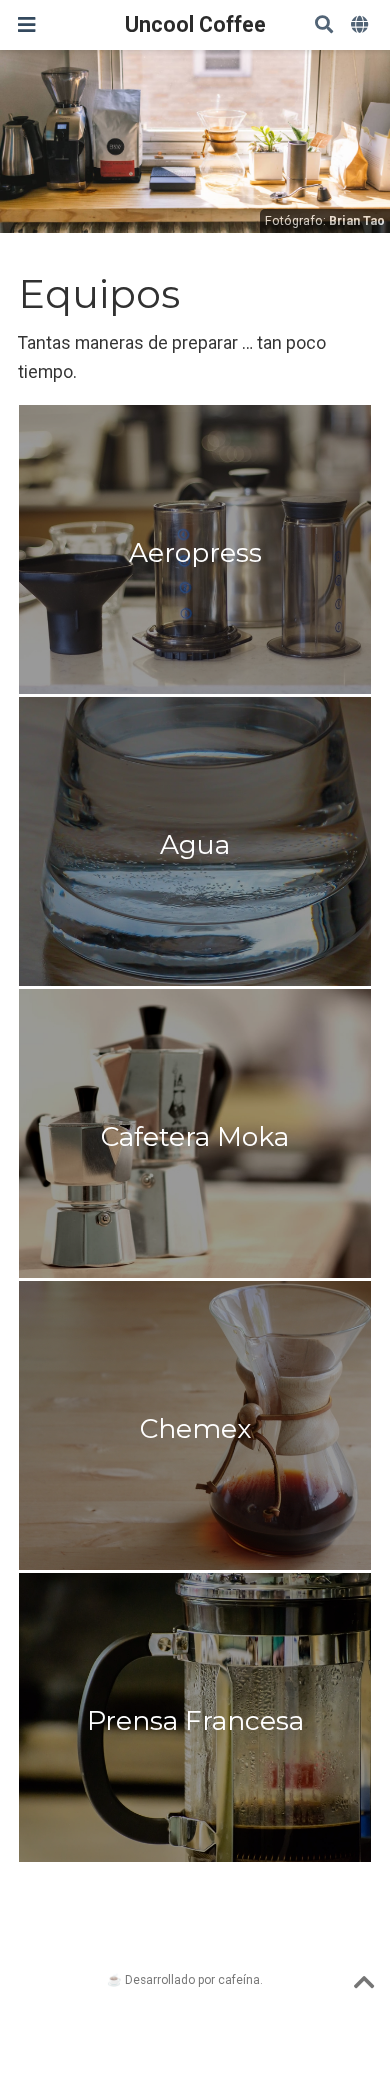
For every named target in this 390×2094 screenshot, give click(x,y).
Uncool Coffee (195, 24)
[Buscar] (324, 25)
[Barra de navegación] (26, 25)
